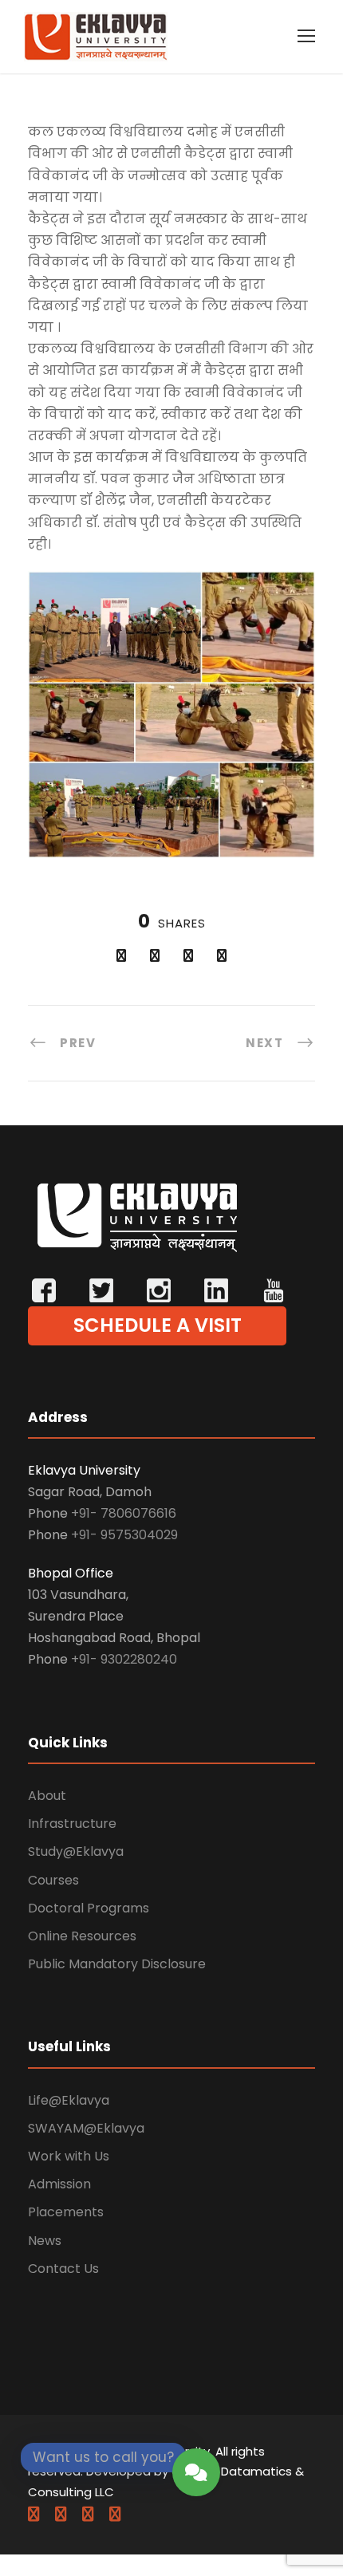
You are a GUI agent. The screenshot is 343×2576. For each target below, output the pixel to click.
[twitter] (88, 2514)
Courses (53, 1880)
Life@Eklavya (69, 2100)
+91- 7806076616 (124, 1513)
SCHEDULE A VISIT (158, 1325)
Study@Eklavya (76, 1851)
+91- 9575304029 (124, 1535)
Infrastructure (72, 1824)
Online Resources (82, 1936)
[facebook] (34, 2514)
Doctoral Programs (89, 1908)
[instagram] (115, 2514)
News (45, 2241)
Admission (59, 2184)
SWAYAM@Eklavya (86, 2128)
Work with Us (69, 2156)
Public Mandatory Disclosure (117, 1964)
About (47, 1796)
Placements (66, 2212)
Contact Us (63, 2269)
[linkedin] (61, 2514)
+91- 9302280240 (124, 1659)
